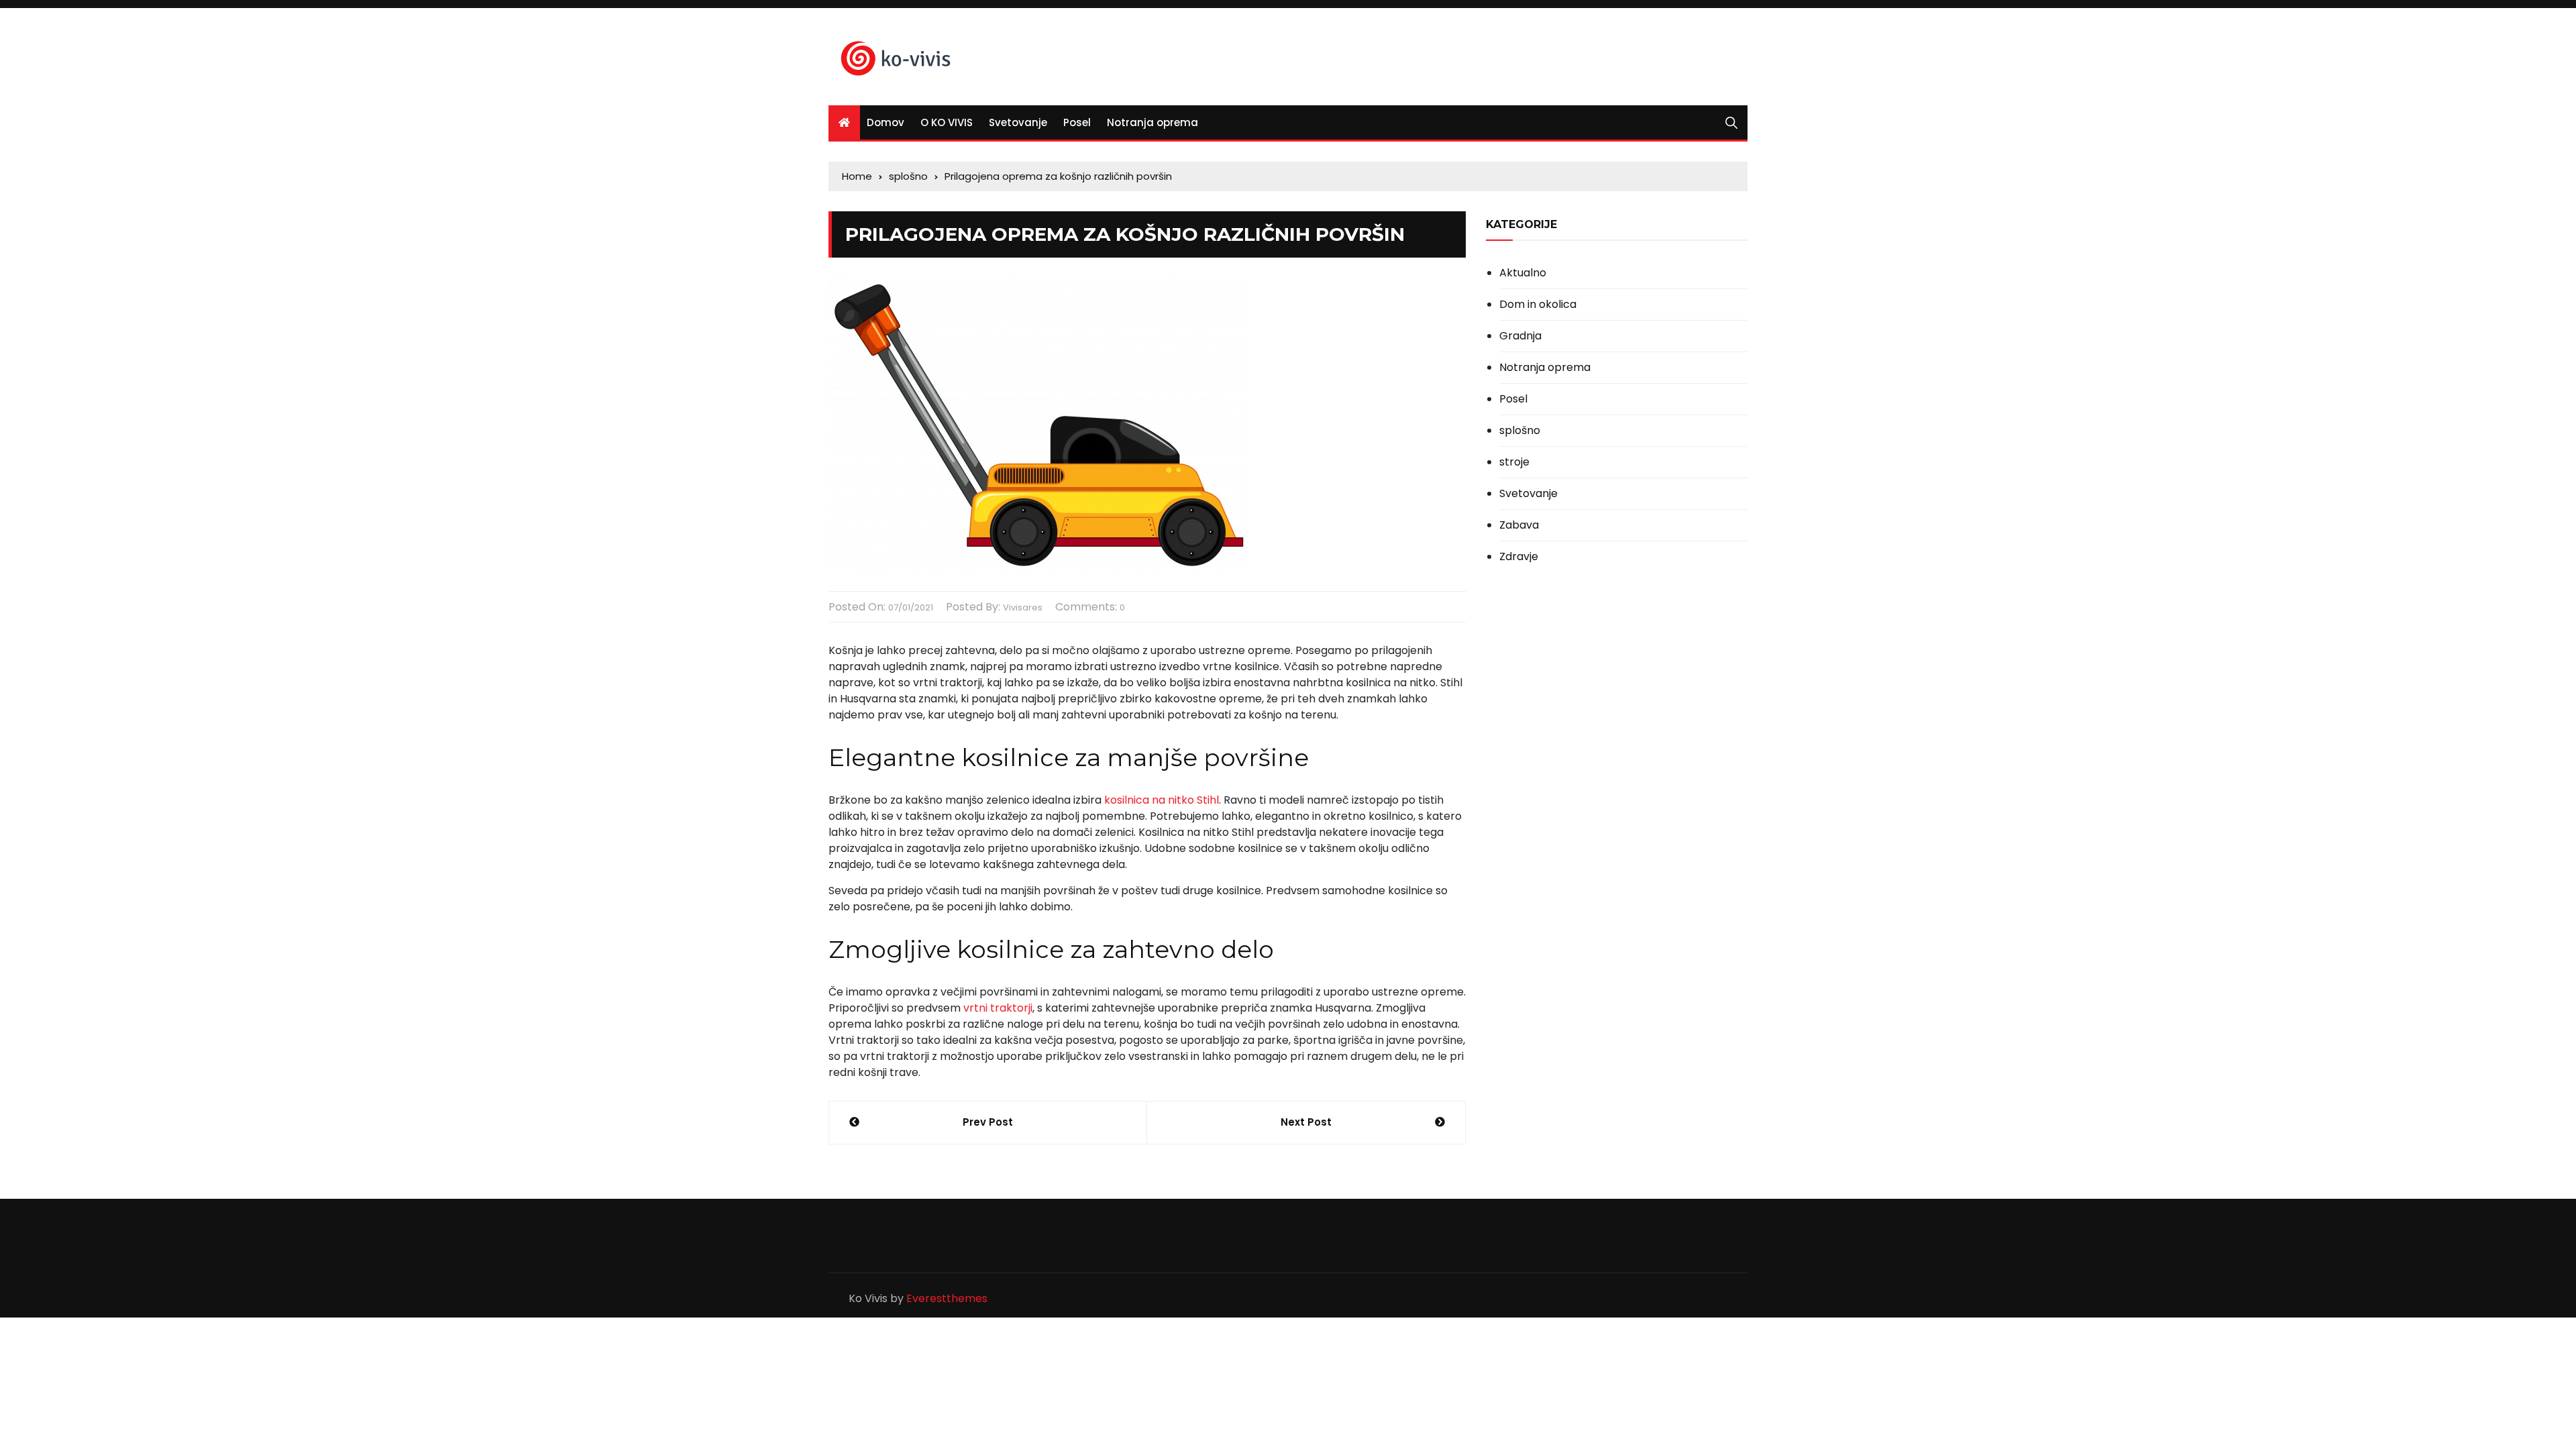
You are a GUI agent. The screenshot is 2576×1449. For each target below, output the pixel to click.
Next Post (1306, 1122)
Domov (885, 122)
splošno (1520, 431)
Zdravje (1519, 557)
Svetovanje (1018, 122)
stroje (1514, 462)
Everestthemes (947, 1298)
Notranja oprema (1152, 122)
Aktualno (1523, 273)
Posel (1077, 122)
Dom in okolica (1538, 305)
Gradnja (1520, 336)
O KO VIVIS (947, 122)
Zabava (1519, 525)
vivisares (1023, 607)
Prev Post (988, 1122)
